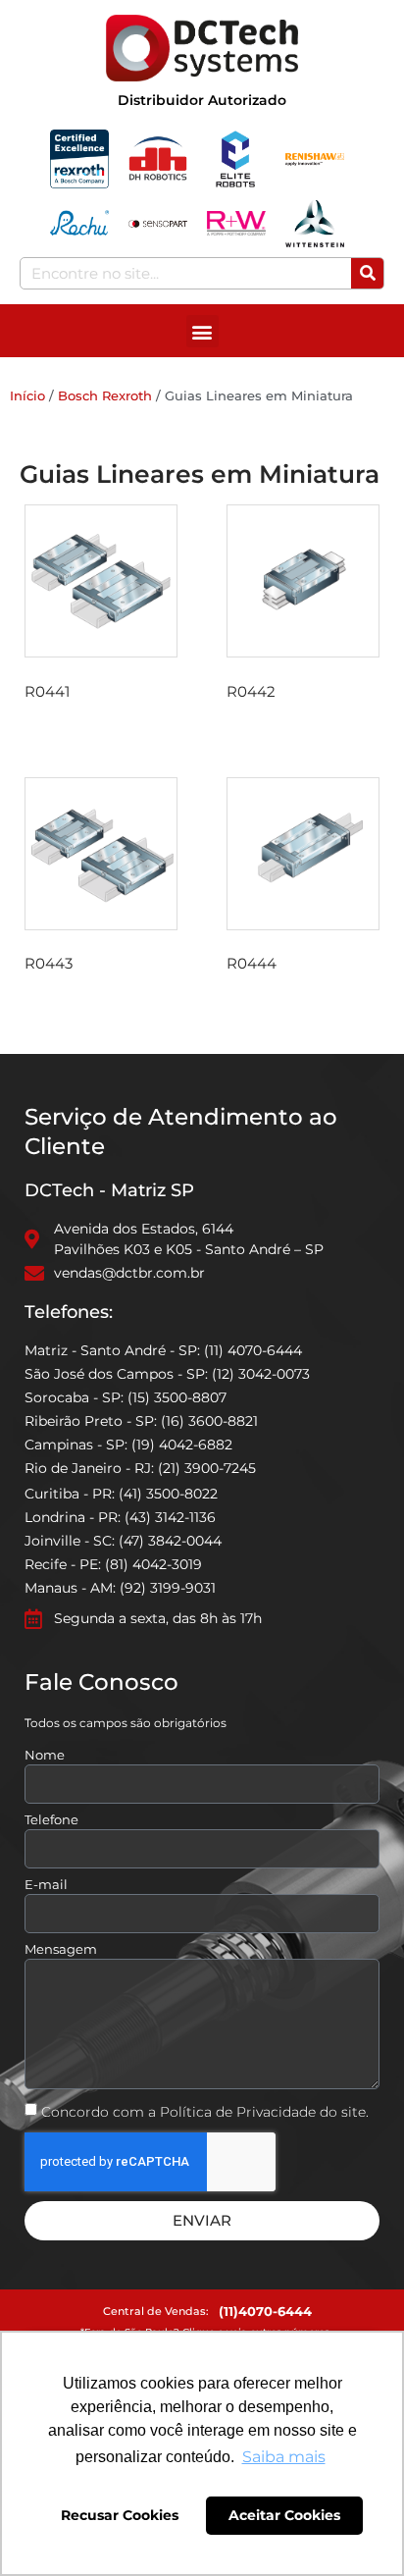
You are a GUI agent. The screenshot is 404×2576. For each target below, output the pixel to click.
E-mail (46, 1885)
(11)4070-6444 (265, 2311)
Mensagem (61, 1950)
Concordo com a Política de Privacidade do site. (205, 2112)
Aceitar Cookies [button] (284, 2515)
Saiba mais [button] (284, 2457)
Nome (45, 1756)
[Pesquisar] (367, 273)
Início (27, 395)
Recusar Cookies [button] (120, 2515)
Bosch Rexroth (105, 395)
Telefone (51, 1820)
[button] (202, 331)
